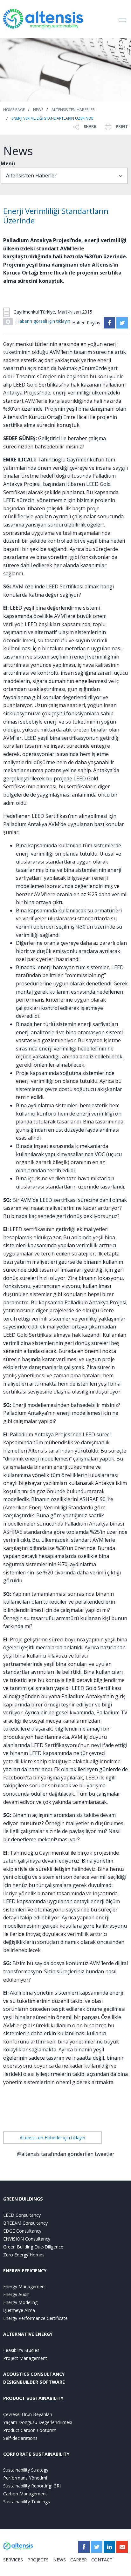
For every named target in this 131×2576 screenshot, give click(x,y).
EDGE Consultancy (22, 2231)
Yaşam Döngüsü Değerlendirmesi (38, 2422)
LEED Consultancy (22, 2215)
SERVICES (13, 2560)
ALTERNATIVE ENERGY (28, 2334)
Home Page (14, 110)
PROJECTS (38, 2560)
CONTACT (102, 2560)
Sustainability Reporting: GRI (32, 2486)
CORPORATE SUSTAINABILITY (36, 2454)
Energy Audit (16, 2294)
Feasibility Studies (21, 2350)
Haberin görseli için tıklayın (43, 321)
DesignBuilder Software (34, 2382)
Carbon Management (25, 2494)
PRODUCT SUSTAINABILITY (33, 2398)
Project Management (25, 2358)
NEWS (59, 2560)
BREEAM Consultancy (25, 2223)
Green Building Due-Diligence (33, 2247)
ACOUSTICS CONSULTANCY (34, 2374)
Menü (8, 163)
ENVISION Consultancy (27, 2239)
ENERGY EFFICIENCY (25, 2271)
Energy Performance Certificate (35, 2318)
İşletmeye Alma (19, 2310)
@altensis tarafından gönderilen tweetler (66, 2154)
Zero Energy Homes (24, 2255)
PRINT (121, 126)
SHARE (89, 126)
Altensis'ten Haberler (73, 110)
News (38, 110)
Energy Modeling (20, 2302)
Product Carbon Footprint (30, 2430)
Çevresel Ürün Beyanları (28, 2414)
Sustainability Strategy (26, 2470)
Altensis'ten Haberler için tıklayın (52, 2138)
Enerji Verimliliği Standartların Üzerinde (52, 118)
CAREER (79, 2560)
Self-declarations (20, 2438)
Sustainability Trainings (27, 2502)
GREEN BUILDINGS (23, 2199)
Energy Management (25, 2286)
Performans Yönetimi (25, 2478)
